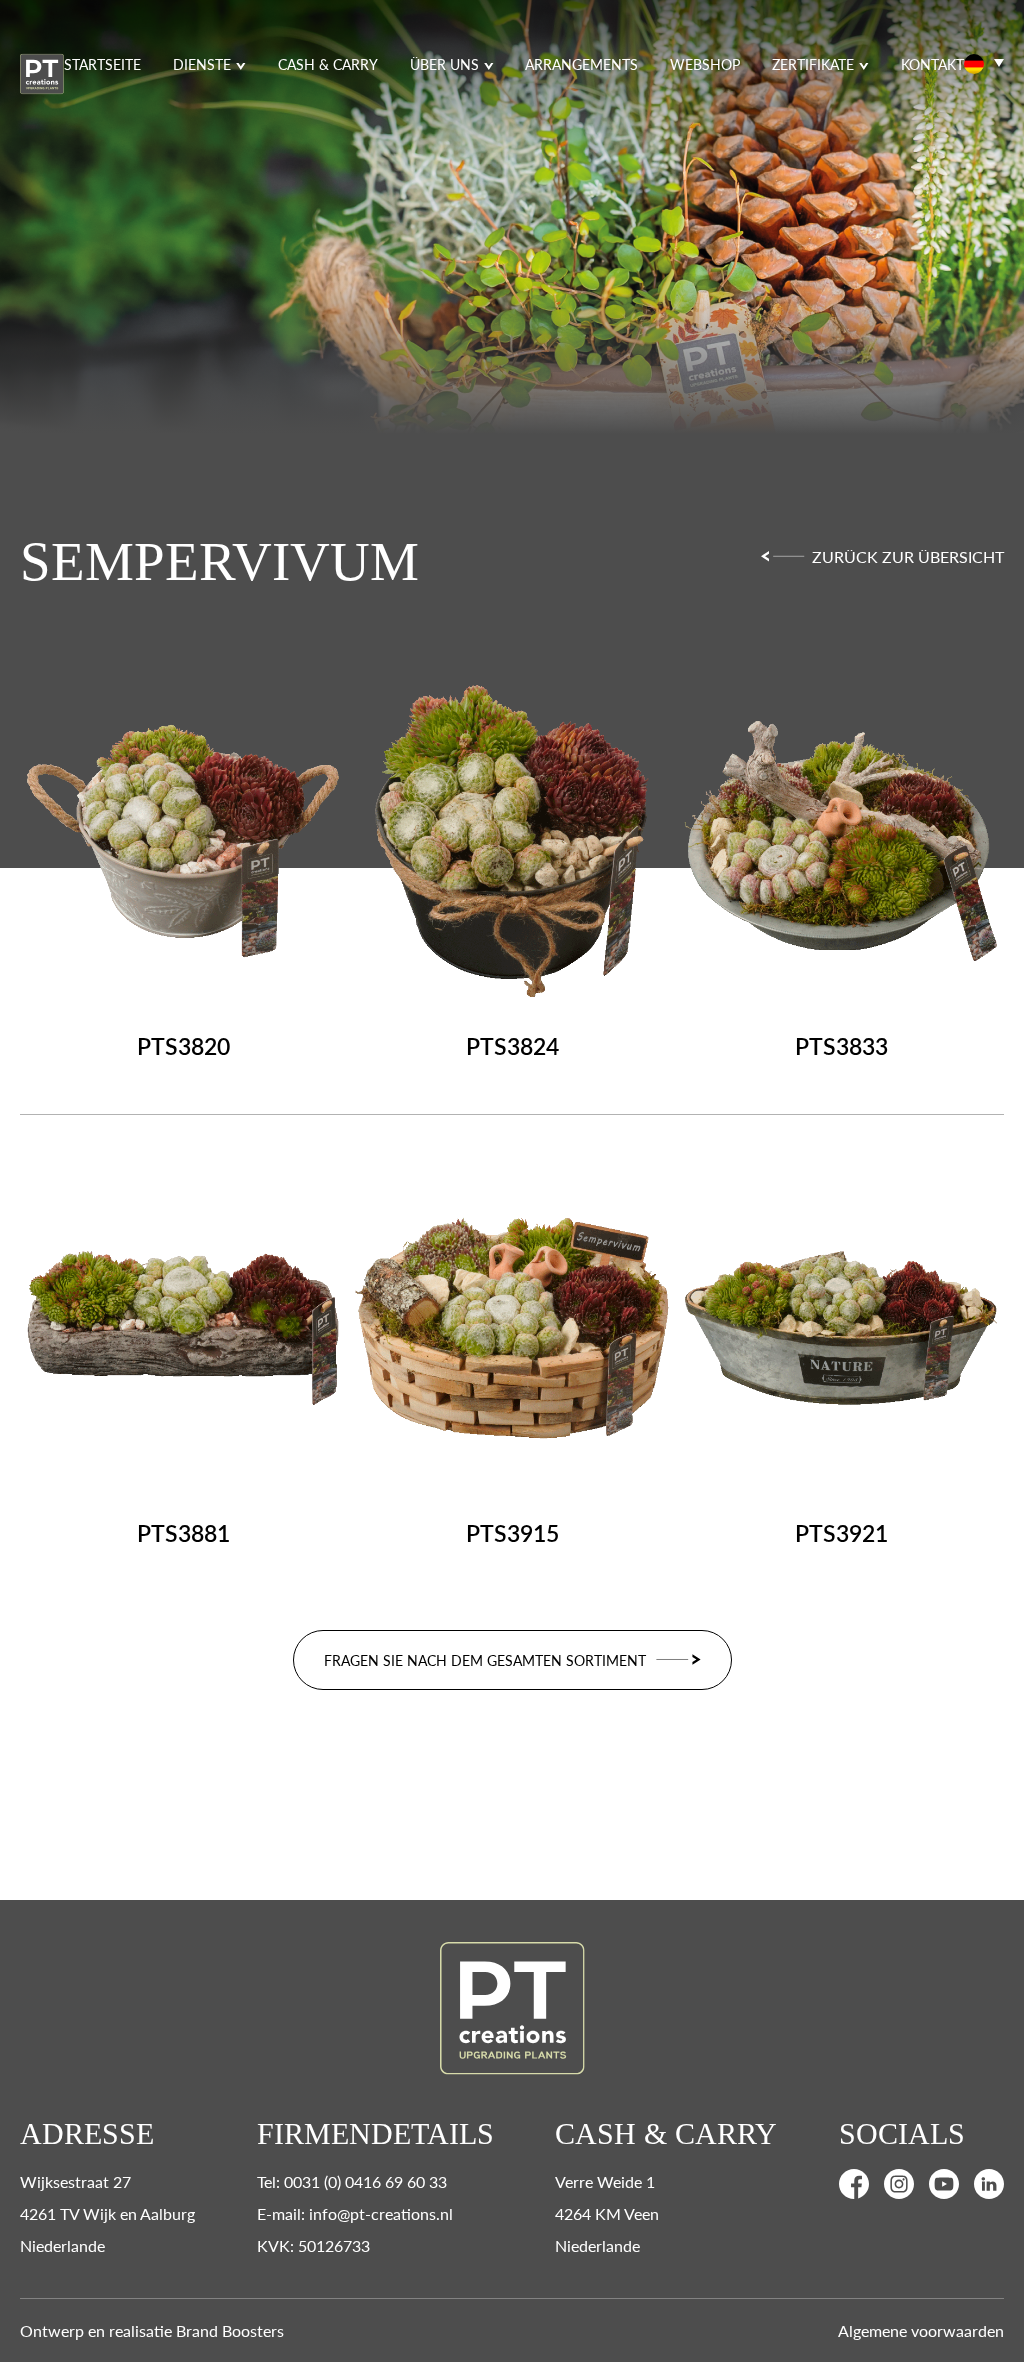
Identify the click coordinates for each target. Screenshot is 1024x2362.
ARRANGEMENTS (581, 64)
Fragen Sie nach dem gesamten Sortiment (485, 1660)
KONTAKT (932, 64)
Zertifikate (813, 64)
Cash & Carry (328, 64)
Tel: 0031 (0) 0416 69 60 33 (352, 2181)
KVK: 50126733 (313, 2245)
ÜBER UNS (444, 64)
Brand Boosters (230, 2330)
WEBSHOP (705, 64)
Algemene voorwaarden (921, 2330)
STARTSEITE (102, 64)
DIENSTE (202, 64)
